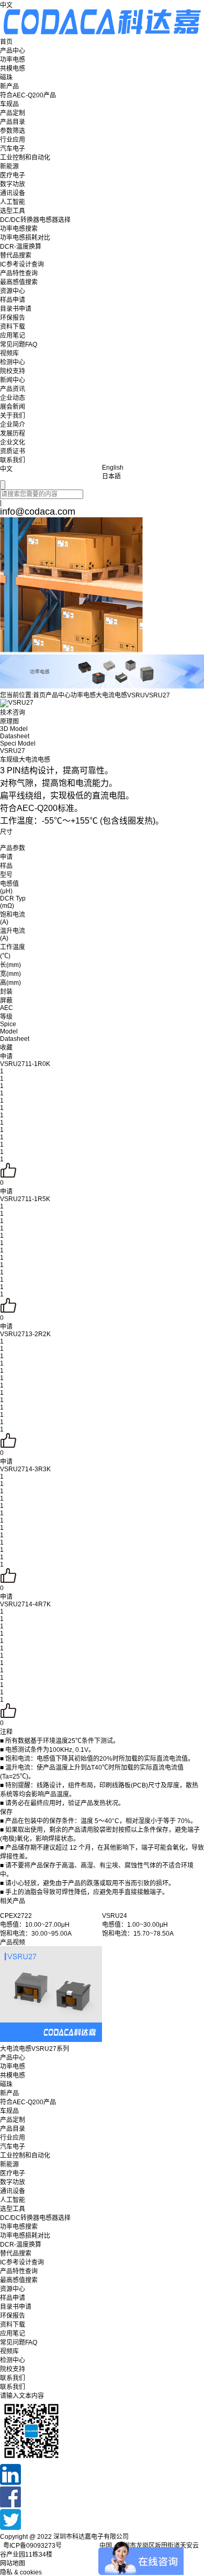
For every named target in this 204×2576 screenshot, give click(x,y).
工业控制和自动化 (25, 158)
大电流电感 (111, 695)
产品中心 (13, 51)
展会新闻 (13, 407)
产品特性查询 (19, 273)
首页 (6, 42)
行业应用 (13, 140)
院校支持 (13, 371)
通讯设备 (13, 193)
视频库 (9, 353)
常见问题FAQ (19, 345)
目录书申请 (16, 309)
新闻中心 (13, 380)
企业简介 (13, 425)
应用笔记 (13, 336)
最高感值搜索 (19, 282)
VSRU (136, 695)
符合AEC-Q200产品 (28, 95)
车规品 (9, 104)
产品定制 (13, 113)
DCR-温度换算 (21, 247)
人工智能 (13, 202)
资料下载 (13, 327)
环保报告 (13, 318)
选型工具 (13, 211)
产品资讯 (13, 389)
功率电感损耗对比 (25, 238)
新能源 (9, 166)
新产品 (9, 86)
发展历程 (13, 434)
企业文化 (13, 442)
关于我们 (13, 416)
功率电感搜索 (19, 229)
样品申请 (13, 300)
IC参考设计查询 (22, 264)
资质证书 (13, 451)
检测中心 (13, 362)
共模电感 (13, 69)
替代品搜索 (16, 256)
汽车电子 (13, 149)
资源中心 (13, 291)
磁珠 (6, 77)
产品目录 (13, 122)
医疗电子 (13, 175)
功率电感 (13, 60)
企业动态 (13, 398)
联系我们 (13, 460)
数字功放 (13, 184)
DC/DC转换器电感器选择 (35, 220)
